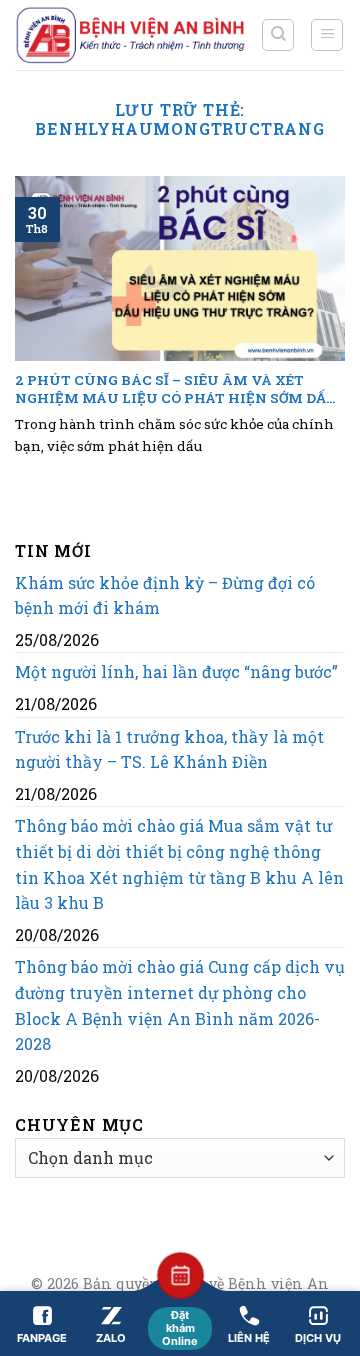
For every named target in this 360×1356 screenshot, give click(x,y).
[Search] (278, 35)
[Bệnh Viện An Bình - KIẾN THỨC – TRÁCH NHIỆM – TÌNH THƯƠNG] (130, 35)
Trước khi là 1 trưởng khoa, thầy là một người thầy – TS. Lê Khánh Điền (169, 749)
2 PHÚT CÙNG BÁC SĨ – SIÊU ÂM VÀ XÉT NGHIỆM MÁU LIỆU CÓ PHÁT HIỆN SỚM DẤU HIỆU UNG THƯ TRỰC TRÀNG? (176, 389)
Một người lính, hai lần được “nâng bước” (176, 671)
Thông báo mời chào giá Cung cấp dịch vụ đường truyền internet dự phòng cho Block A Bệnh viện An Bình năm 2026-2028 (180, 1005)
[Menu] (327, 35)
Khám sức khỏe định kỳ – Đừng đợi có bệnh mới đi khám (165, 595)
